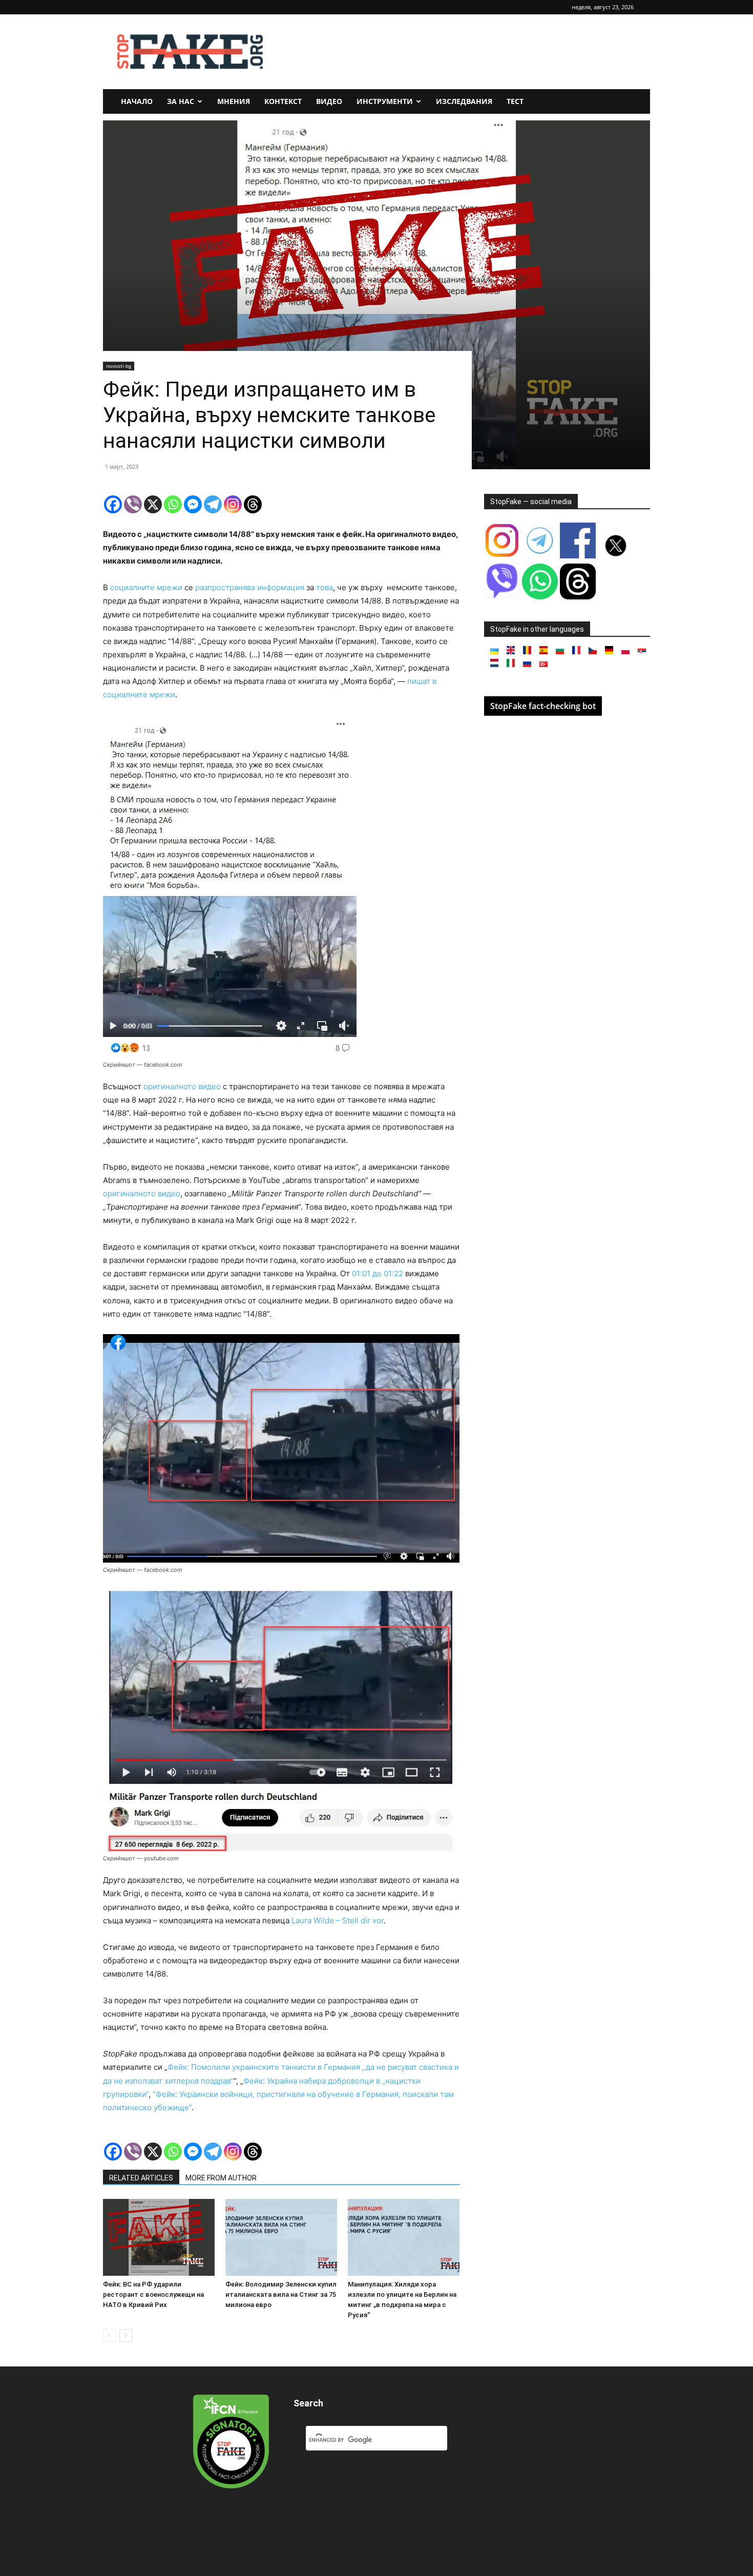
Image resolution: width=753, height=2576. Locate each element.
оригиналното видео (181, 1086)
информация (280, 587)
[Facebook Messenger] (193, 504)
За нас (181, 101)
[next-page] (126, 2335)
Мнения (234, 101)
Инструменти (385, 101)
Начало (137, 101)
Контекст (283, 101)
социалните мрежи (145, 587)
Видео (329, 101)
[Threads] (253, 504)
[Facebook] (113, 504)
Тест (515, 101)
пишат (419, 681)
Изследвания (464, 101)
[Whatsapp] (173, 504)
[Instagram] (233, 504)
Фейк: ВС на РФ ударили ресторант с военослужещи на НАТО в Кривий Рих (153, 2294)
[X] (153, 504)
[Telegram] (213, 504)
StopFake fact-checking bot (543, 706)
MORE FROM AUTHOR (221, 2178)
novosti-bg (119, 366)
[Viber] (133, 504)
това (323, 587)
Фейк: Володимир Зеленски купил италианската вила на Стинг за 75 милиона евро (281, 2294)
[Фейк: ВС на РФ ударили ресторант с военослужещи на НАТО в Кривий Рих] (159, 2237)
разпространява (224, 587)
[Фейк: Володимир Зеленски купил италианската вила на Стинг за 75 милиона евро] (281, 2237)
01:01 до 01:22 (376, 1273)
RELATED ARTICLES (141, 2178)
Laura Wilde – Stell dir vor (338, 1920)
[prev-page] (109, 2335)
